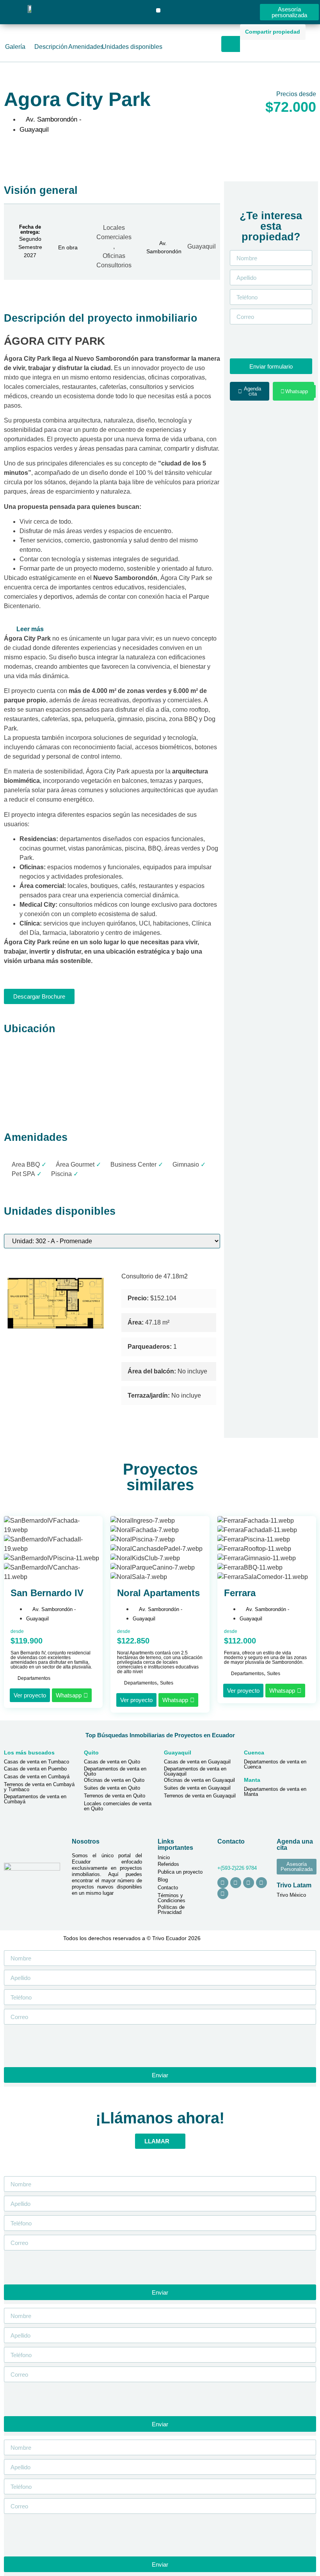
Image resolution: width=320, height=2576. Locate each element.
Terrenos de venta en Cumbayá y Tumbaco (39, 1787)
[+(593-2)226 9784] (220, 1857)
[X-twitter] (223, 1894)
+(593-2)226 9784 (237, 1868)
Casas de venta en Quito (112, 1762)
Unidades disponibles (132, 47)
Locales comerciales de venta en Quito (118, 1806)
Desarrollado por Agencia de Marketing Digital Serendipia (260, 1938)
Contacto (168, 1888)
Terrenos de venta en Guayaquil (200, 1796)
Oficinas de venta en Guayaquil (199, 1780)
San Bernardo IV (47, 1593)
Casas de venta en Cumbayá (37, 1777)
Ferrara (240, 1593)
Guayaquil (202, 246)
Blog (163, 1880)
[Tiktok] (249, 1883)
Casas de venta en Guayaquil (197, 1762)
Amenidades (86, 47)
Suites (167, 1683)
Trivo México (291, 1895)
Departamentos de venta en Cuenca (275, 1764)
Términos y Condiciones (172, 1898)
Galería (15, 47)
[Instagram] (223, 1883)
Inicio (164, 1857)
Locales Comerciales (114, 232)
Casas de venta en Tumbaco (36, 1762)
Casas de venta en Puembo (35, 1769)
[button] (158, 10)
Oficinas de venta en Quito (114, 1780)
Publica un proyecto (180, 1872)
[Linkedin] (261, 1883)
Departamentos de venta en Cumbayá (35, 1799)
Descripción (51, 47)
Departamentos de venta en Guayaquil (195, 1771)
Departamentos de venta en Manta (275, 1792)
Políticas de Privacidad (171, 1910)
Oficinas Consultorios (114, 260)
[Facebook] (236, 1883)
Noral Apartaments (158, 1593)
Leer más (30, 629)
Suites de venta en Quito (112, 1788)
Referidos (168, 1864)
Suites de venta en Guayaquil (197, 1788)
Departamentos (34, 1678)
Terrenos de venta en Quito (115, 1796)
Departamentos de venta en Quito (115, 1771)
